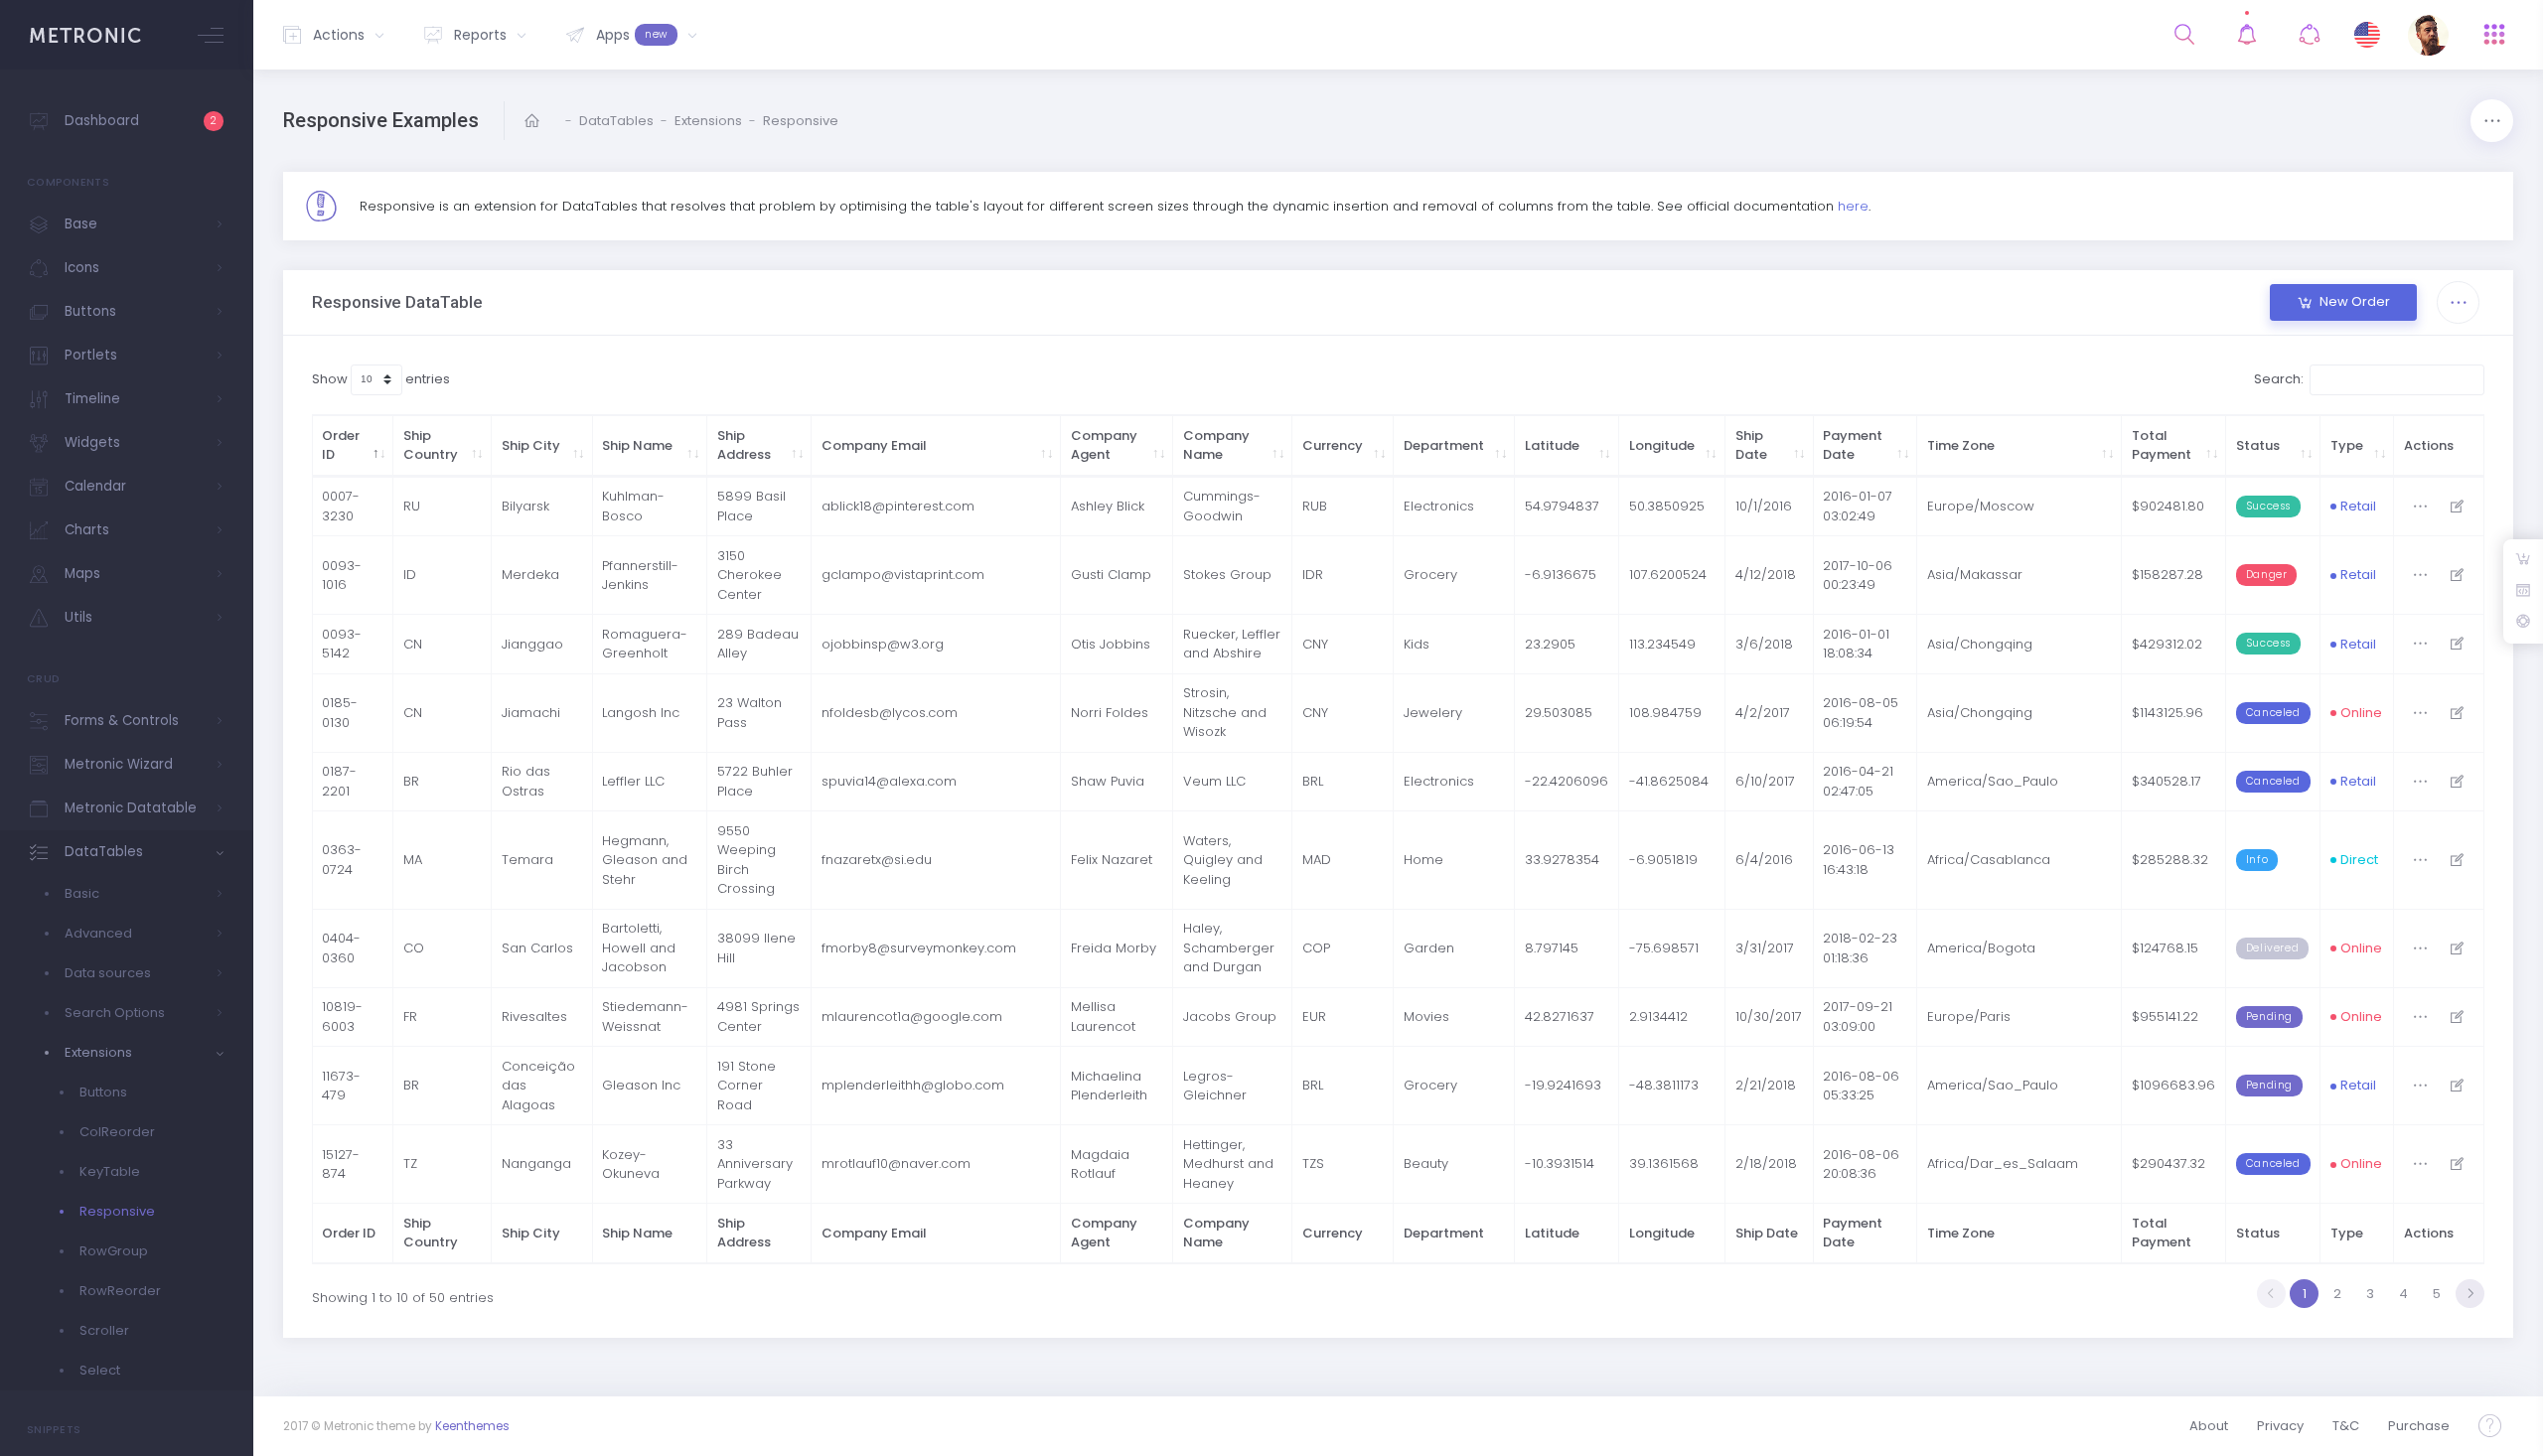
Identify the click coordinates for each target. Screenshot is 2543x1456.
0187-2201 (339, 781)
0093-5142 (342, 644)
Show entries (381, 379)
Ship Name (637, 445)
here (1853, 206)
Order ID (341, 445)
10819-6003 (342, 1017)
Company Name (1216, 445)
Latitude (1552, 445)
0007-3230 (341, 506)
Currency (1333, 445)
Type (2347, 445)
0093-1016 (342, 576)
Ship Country (431, 445)
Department (1444, 445)
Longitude (1662, 445)
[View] (2457, 506)
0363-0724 (342, 860)
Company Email (874, 445)
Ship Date (1751, 445)
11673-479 (341, 1086)
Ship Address (744, 445)
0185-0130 (340, 713)
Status (2258, 445)
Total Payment (2162, 445)
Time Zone (1961, 445)
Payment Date (1853, 445)
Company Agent (1104, 445)
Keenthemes (472, 1426)
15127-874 (341, 1165)
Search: (2279, 379)
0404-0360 (341, 948)
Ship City (531, 445)
